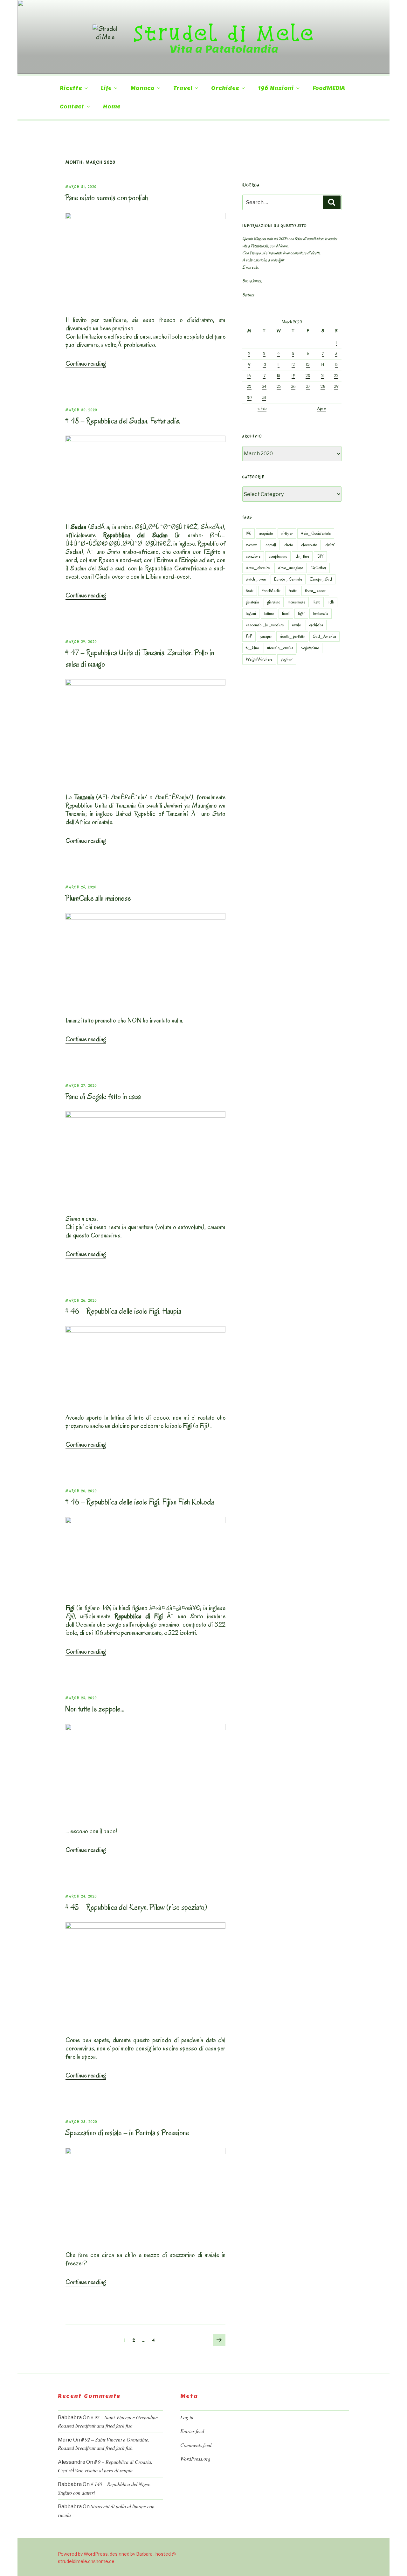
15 (336, 365)
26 (293, 386)
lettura (269, 613)
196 (248, 533)
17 (264, 376)
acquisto (266, 533)
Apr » (322, 408)
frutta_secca (315, 591)
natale (296, 625)
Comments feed (196, 2445)
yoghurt (287, 659)
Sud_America (324, 636)
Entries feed (192, 2431)
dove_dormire (258, 568)
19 (293, 376)
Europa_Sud (321, 579)
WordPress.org (195, 2459)
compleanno (278, 556)
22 (336, 376)
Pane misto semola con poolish (106, 198)
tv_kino (252, 648)
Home (112, 107)
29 (336, 386)
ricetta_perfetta (292, 636)
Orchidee (225, 88)
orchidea (316, 625)
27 (308, 386)
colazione (253, 556)
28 (323, 386)
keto (317, 602)
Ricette (71, 88)
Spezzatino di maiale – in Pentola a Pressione (127, 2133)
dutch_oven (256, 579)
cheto (289, 545)
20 (308, 376)
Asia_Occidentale (316, 533)
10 (264, 365)
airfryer (287, 533)
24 (264, 386)
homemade (297, 602)
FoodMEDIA (329, 88)
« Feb (262, 408)
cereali (271, 545)
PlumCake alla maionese (98, 898)
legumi (251, 613)
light (301, 613)
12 (293, 365)
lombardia (321, 613)
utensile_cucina (280, 648)
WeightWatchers (259, 659)
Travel (183, 88)
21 (323, 376)
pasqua (266, 636)
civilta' (330, 545)
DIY (320, 556)
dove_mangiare (290, 568)
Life (106, 88)
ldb (331, 602)
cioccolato (309, 545)
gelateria (252, 602)
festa (250, 591)
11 (279, 365)
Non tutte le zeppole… (95, 1709)
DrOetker (319, 568)
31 (264, 398)
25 (279, 386)
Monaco (142, 88)
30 (249, 398)
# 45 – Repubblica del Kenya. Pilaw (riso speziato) (136, 1907)
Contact (72, 107)
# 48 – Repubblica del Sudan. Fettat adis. (123, 421)
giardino (274, 602)
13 (308, 365)
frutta (293, 591)
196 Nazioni (276, 88)
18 (279, 376)
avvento (252, 545)
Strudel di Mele (224, 33)
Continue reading (86, 363)
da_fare (302, 556)
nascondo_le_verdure (265, 625)
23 (249, 386)
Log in (187, 2417)
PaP (249, 636)
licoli (286, 613)
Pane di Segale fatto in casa (103, 1096)
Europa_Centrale (288, 579)
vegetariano (310, 648)
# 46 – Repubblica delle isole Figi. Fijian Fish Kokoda (139, 1502)
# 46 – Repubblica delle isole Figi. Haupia (123, 1311)
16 (249, 376)
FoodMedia (271, 591)
